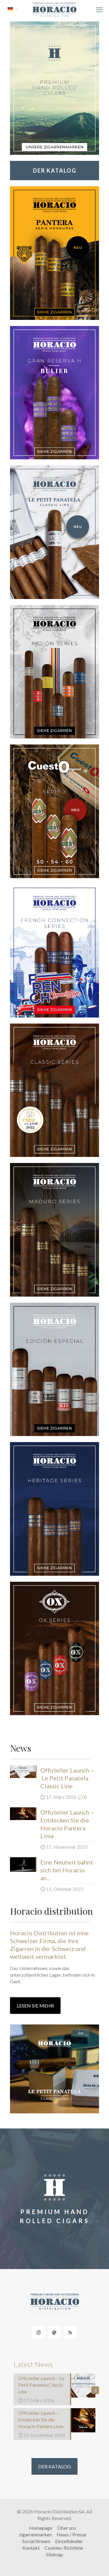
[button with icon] (39, 2332)
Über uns (67, 2528)
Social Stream (36, 2541)
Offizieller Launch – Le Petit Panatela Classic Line (67, 1778)
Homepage (41, 2528)
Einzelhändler (69, 2541)
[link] (54, 88)
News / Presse (71, 2534)
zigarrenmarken (35, 2534)
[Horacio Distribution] (54, 9)
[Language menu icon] (13, 9)
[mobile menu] (99, 10)
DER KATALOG (54, 2466)
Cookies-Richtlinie (64, 2548)
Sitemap (54, 2554)
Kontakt (31, 2548)
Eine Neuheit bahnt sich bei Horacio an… (67, 1870)
